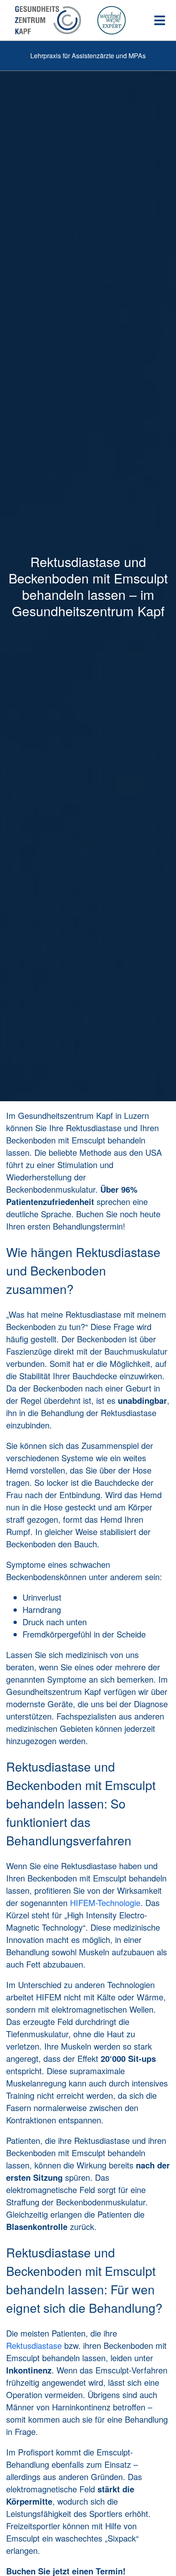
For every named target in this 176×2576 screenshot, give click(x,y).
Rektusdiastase (34, 2345)
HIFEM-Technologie (105, 1903)
